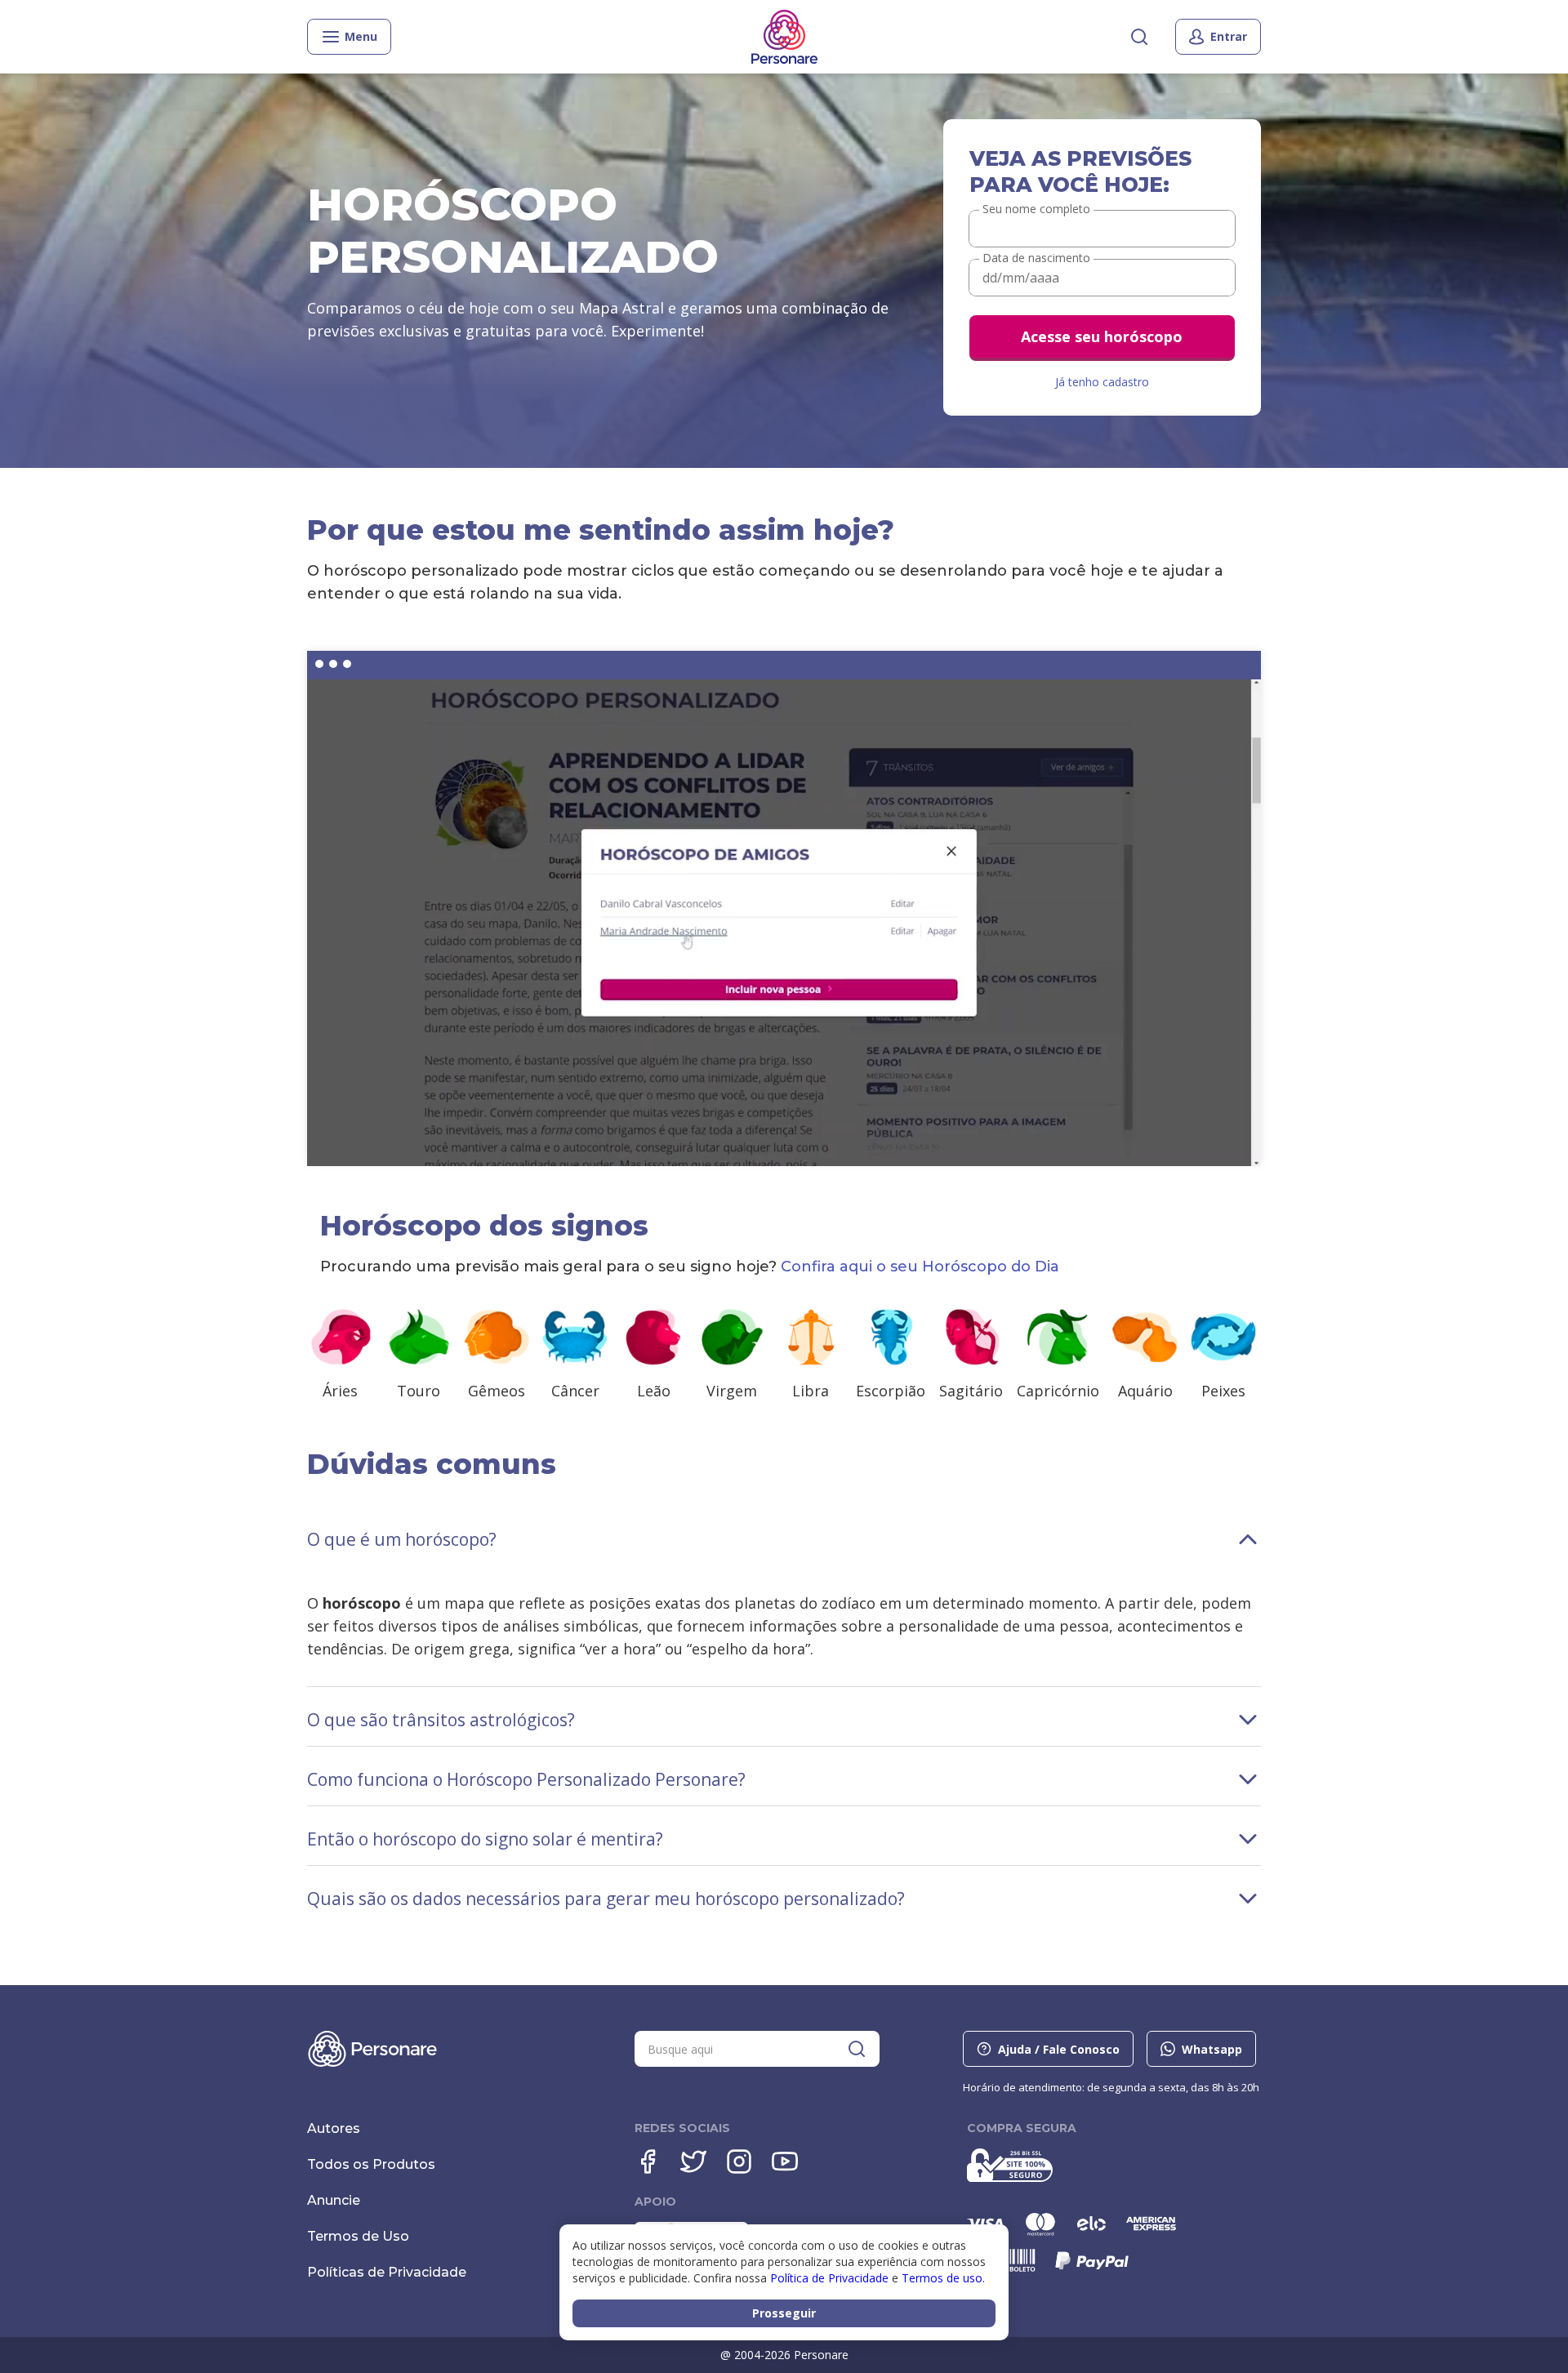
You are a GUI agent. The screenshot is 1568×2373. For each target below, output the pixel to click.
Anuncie (334, 2200)
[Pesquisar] (1139, 37)
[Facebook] (648, 2162)
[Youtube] (785, 2162)
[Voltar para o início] (784, 37)
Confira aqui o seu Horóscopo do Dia (920, 1267)
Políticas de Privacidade (387, 2272)
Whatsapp (1212, 2049)
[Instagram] (739, 2162)
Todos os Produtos (371, 2164)
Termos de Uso (358, 2236)
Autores (334, 2128)
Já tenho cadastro (1102, 382)
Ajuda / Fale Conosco (1059, 2049)
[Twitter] (693, 2162)
